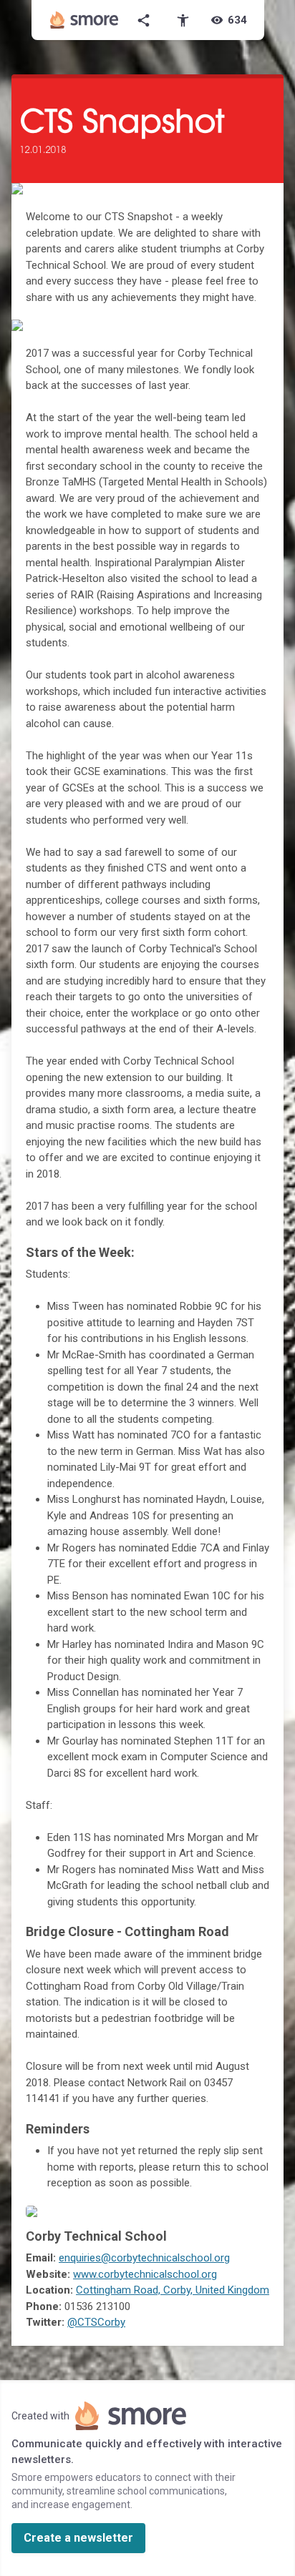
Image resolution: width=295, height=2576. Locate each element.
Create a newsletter (78, 2538)
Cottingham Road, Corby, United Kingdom (173, 2290)
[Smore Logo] (84, 20)
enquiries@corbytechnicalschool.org (144, 2258)
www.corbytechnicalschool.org (145, 2274)
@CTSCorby (96, 2322)
